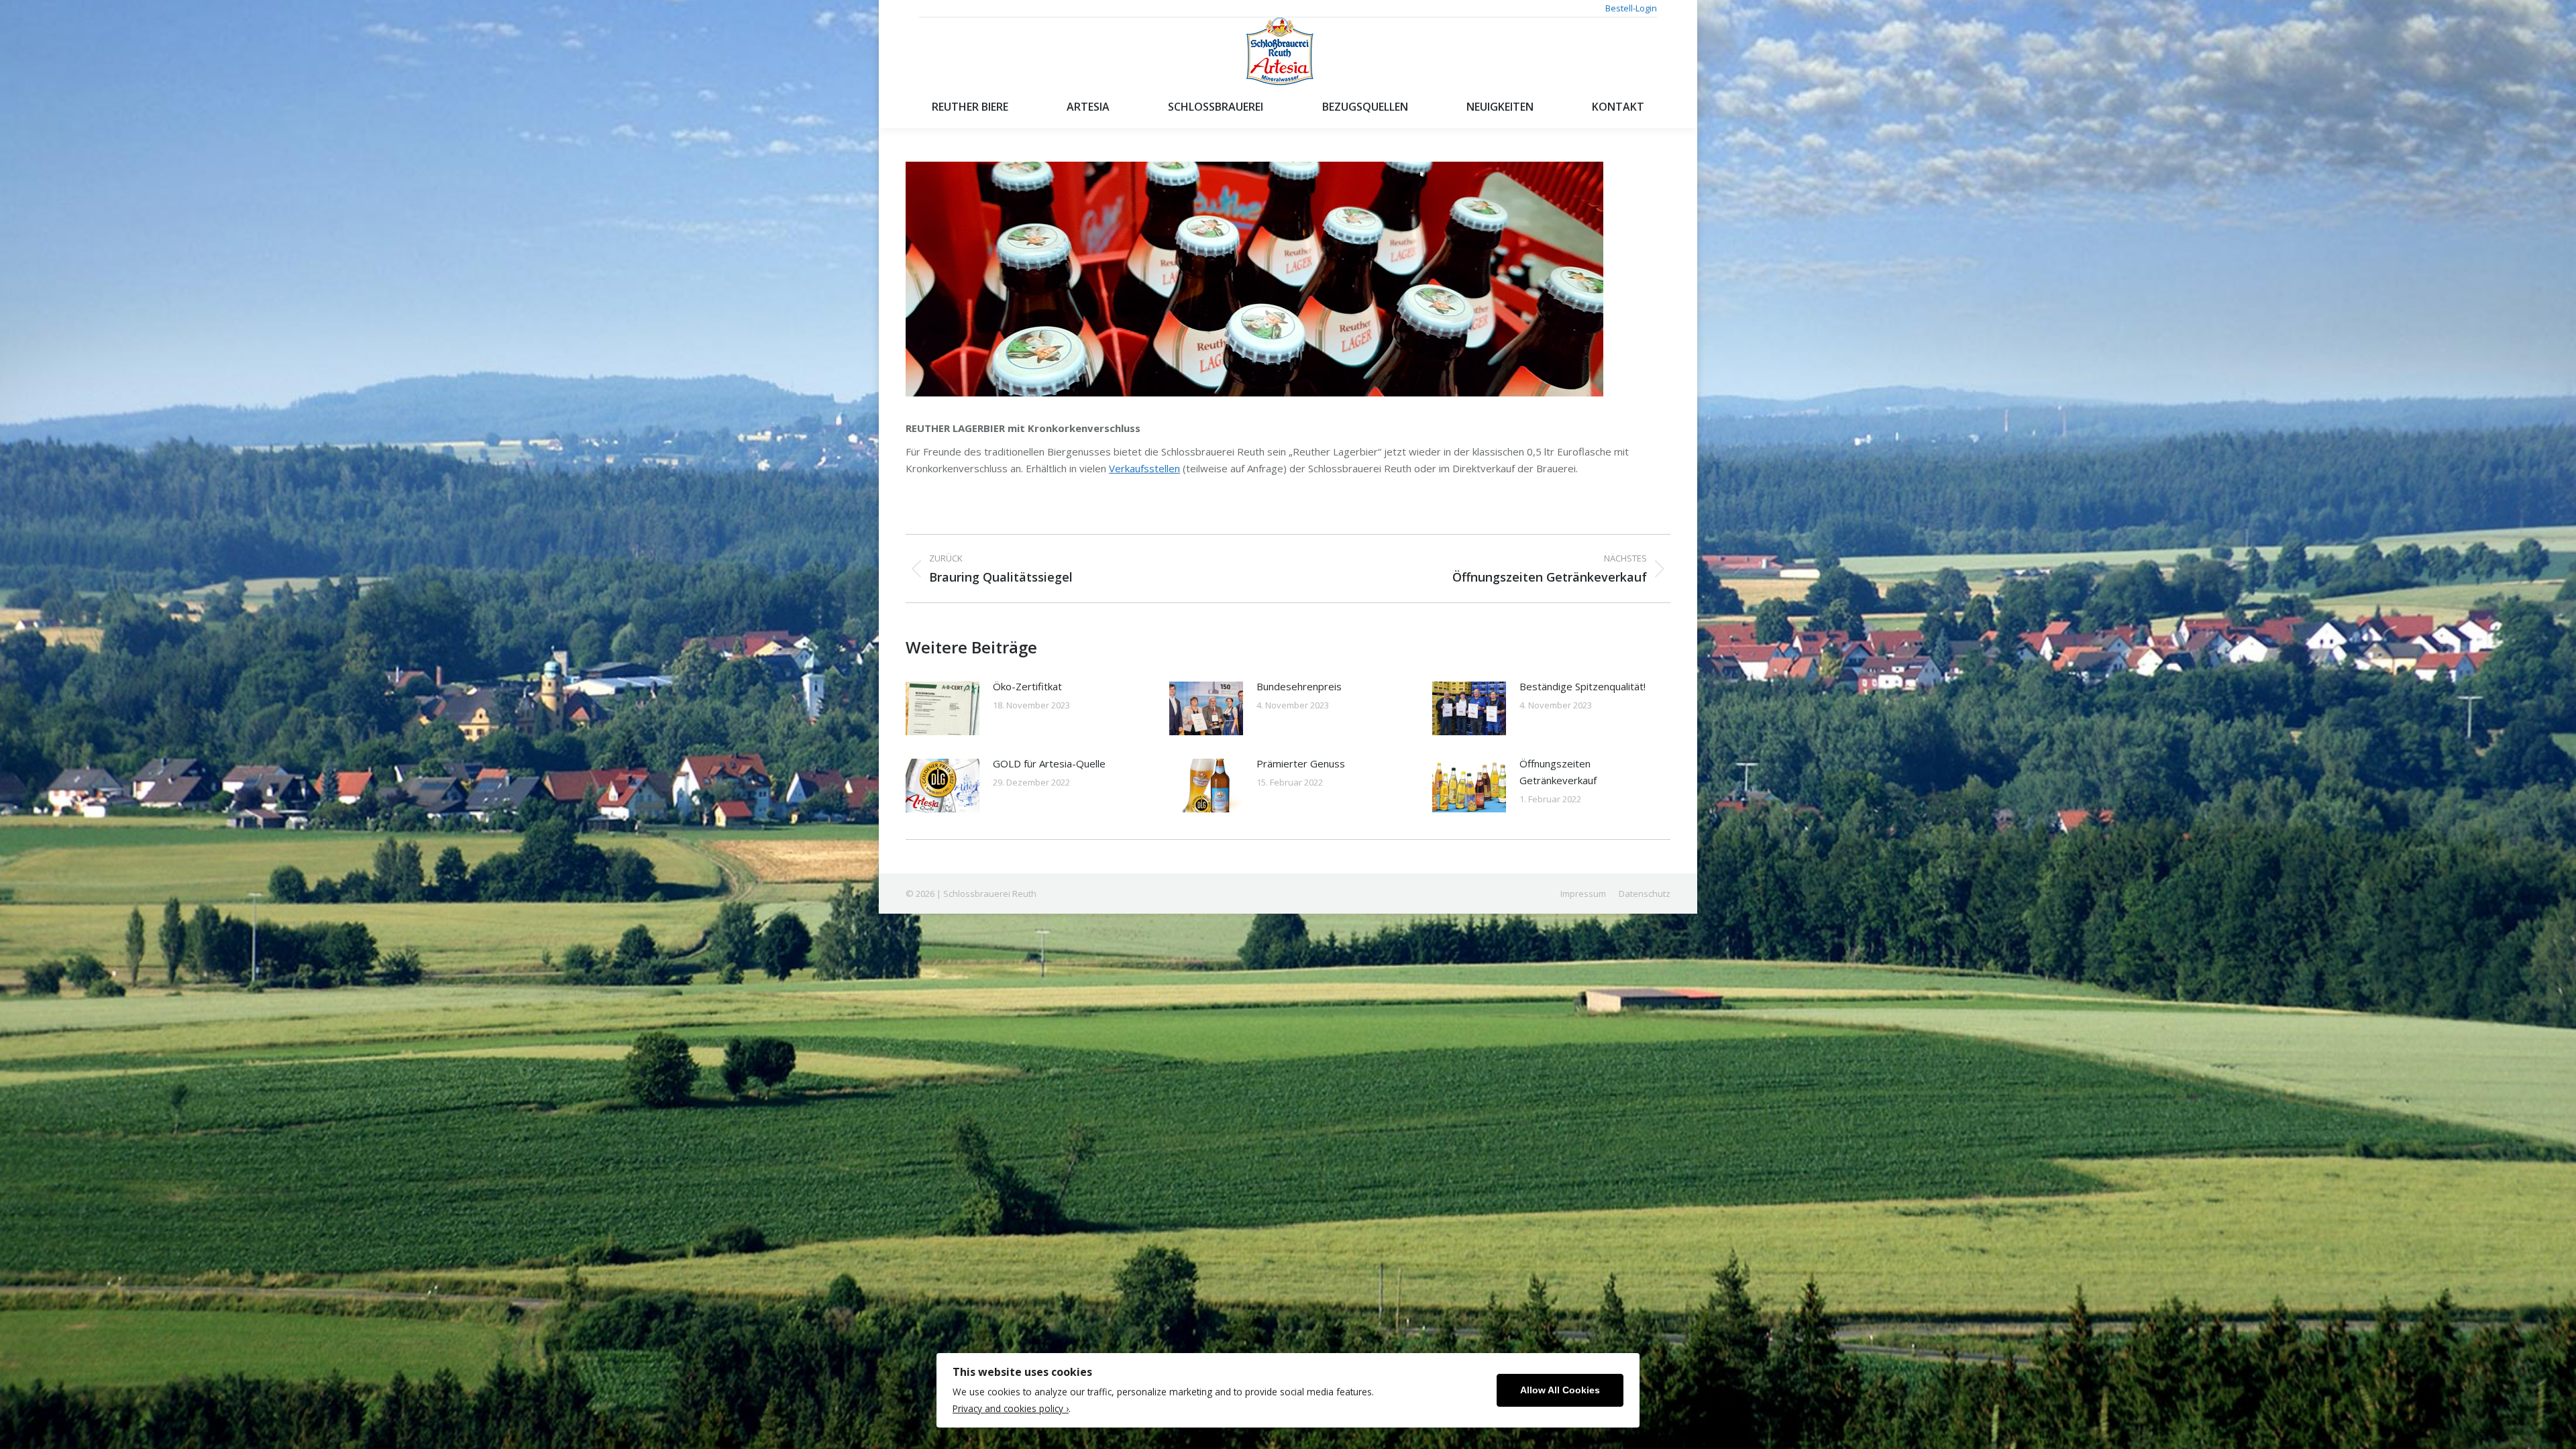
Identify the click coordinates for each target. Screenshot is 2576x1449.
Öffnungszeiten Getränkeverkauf (1558, 772)
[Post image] (943, 708)
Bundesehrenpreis (1299, 686)
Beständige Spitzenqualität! (1582, 686)
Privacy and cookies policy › (1011, 1408)
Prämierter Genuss (1301, 763)
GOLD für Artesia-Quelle (1049, 763)
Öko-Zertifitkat (1027, 686)
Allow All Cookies (1560, 1390)
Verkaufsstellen (1144, 468)
